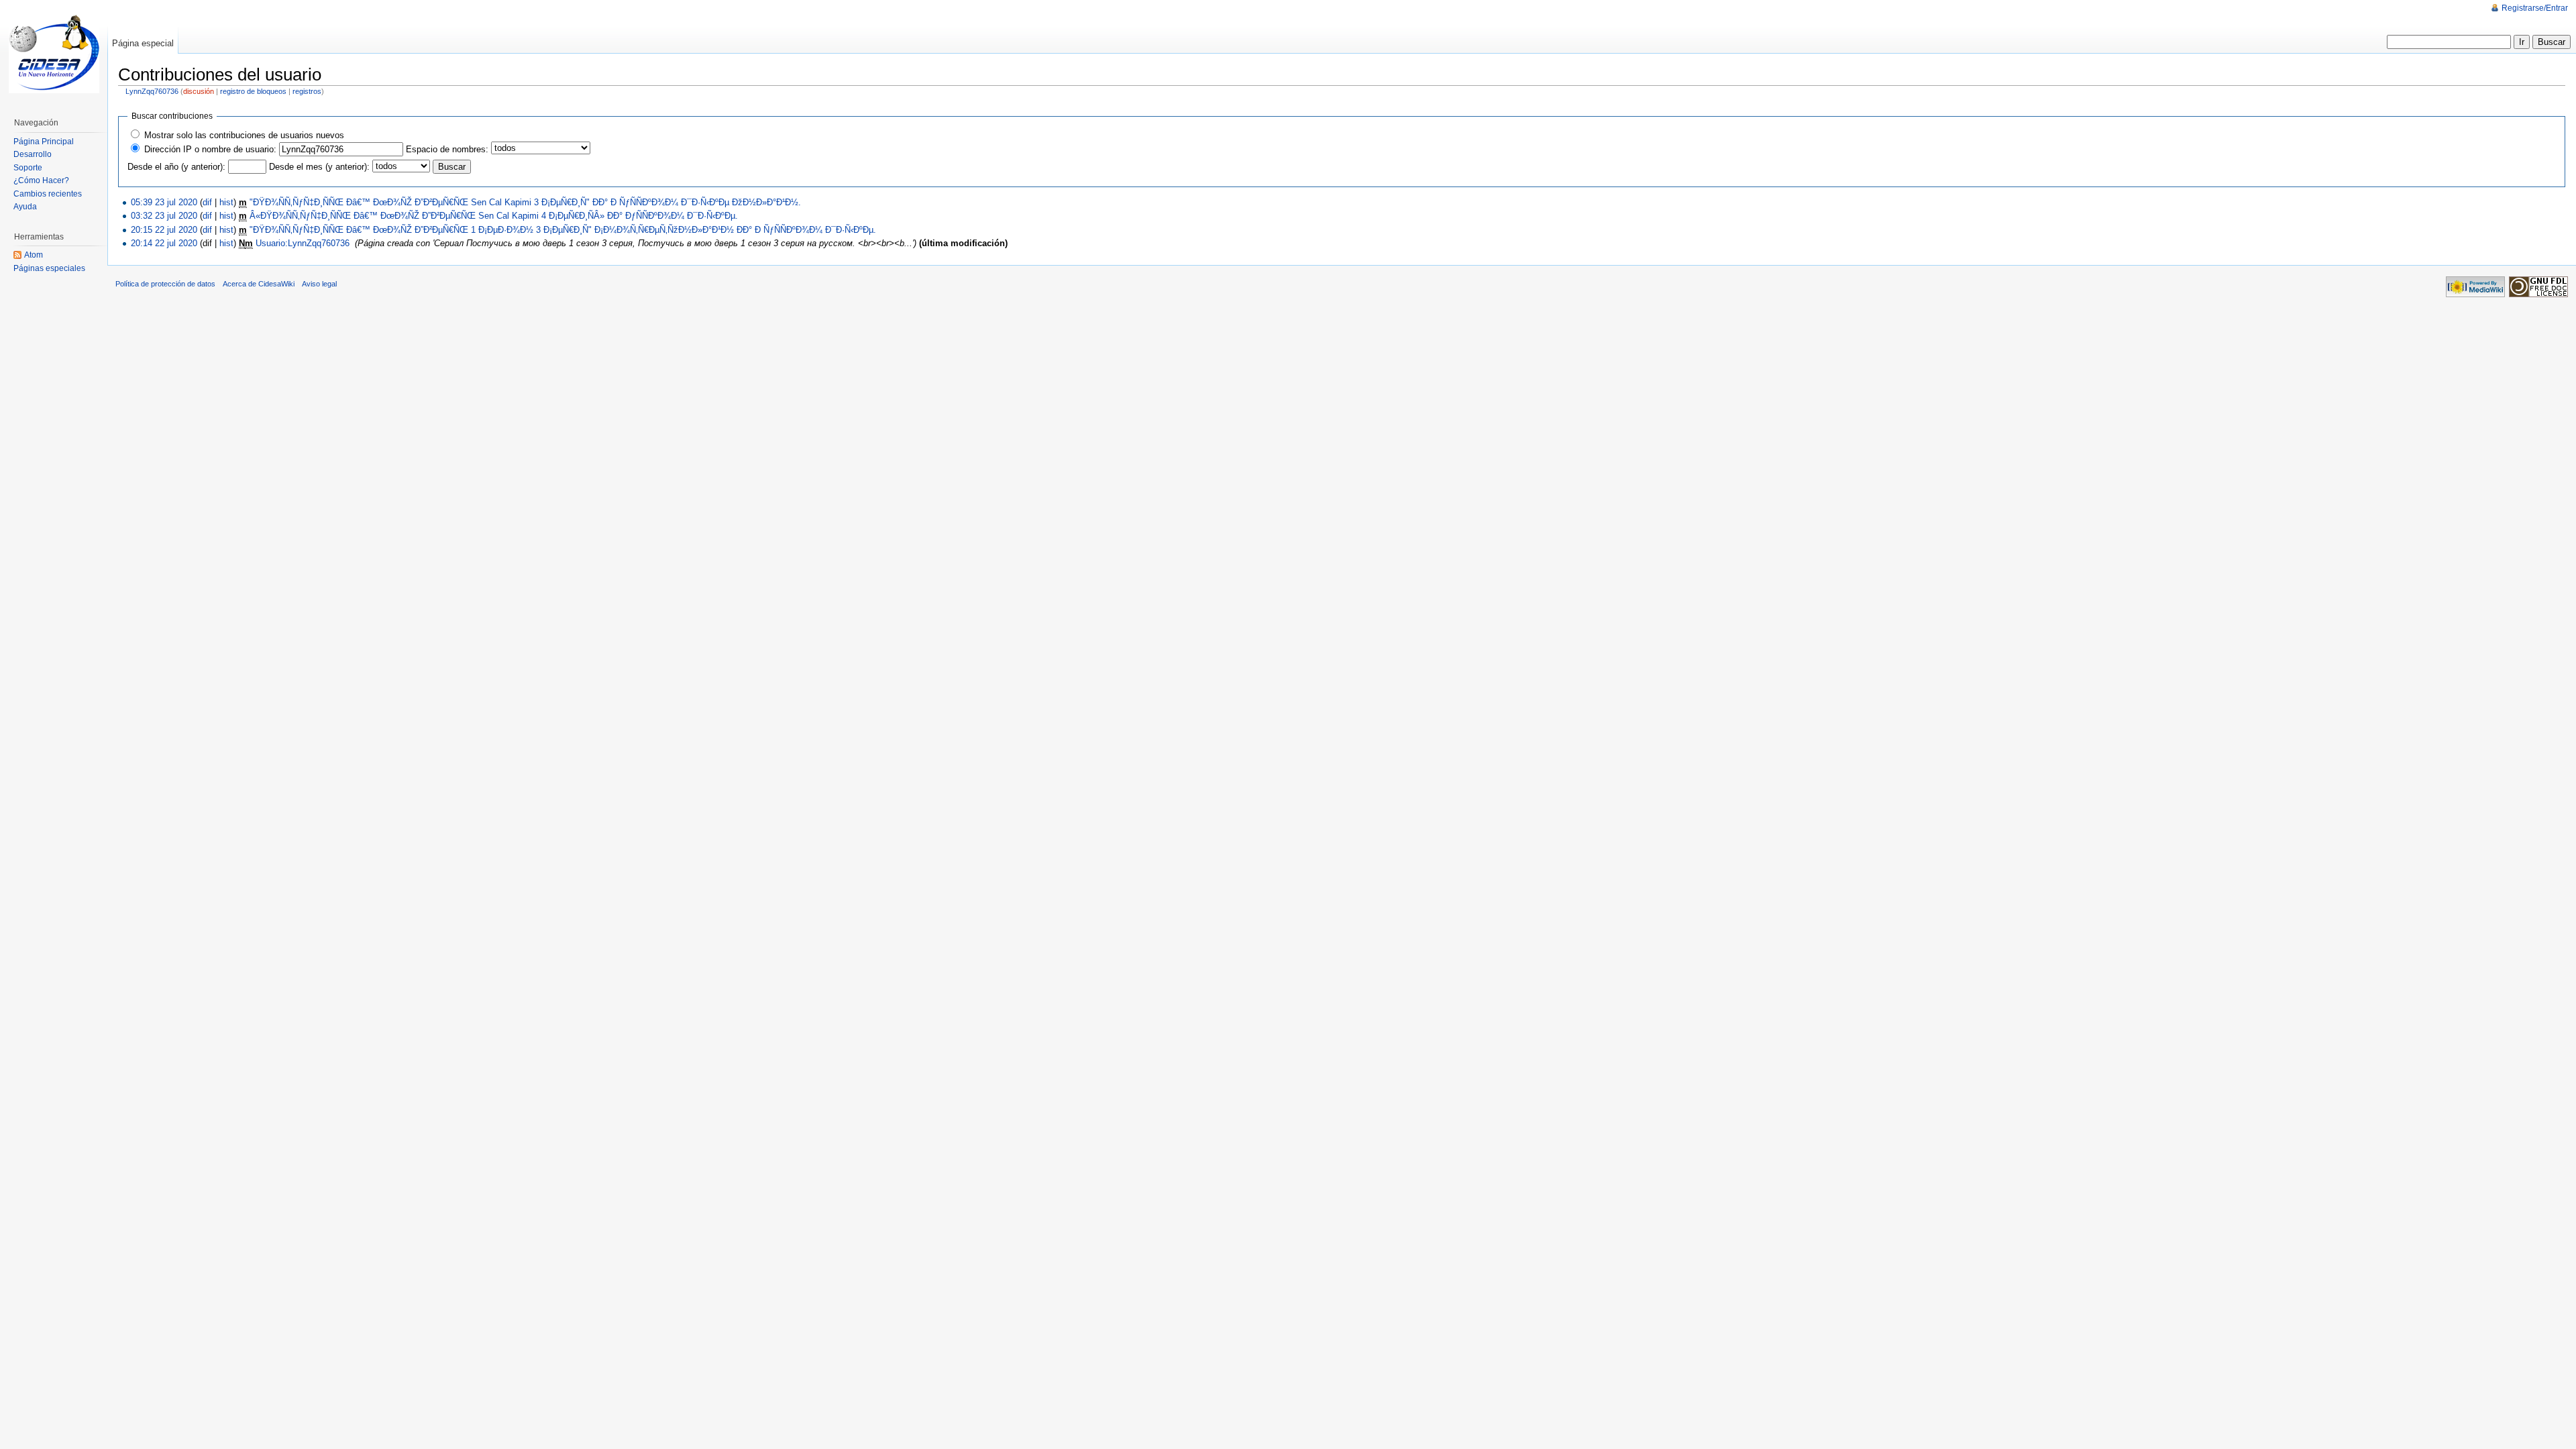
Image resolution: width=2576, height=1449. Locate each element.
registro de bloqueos (253, 91)
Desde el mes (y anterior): (319, 167)
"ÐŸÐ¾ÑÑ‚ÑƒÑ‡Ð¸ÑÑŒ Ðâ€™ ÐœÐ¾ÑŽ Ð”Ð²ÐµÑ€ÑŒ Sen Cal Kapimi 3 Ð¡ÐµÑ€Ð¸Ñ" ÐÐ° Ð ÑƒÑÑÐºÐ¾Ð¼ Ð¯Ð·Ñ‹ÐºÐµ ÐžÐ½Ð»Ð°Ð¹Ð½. (525, 202)
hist (226, 202)
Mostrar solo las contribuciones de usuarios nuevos (244, 135)
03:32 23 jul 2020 (164, 216)
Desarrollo (33, 154)
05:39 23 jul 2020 (164, 202)
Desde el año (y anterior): (176, 167)
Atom (34, 255)
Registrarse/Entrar (2535, 8)
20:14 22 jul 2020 (164, 243)
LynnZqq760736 (152, 91)
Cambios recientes (48, 194)
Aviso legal (319, 284)
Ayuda (25, 207)
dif (207, 202)
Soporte (28, 168)
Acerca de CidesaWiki (259, 284)
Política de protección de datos (165, 284)
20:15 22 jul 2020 (164, 230)
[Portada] (54, 54)
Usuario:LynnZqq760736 (303, 243)
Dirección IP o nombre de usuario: (210, 149)
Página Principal (44, 142)
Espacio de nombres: (447, 149)
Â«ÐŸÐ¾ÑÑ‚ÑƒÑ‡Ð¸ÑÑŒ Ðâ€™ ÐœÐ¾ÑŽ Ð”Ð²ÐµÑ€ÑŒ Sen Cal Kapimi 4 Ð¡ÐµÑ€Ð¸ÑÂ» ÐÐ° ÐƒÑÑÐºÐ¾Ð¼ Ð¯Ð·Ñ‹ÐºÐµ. (494, 216)
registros (307, 91)
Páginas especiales (49, 268)
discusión (199, 91)
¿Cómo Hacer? (41, 180)
